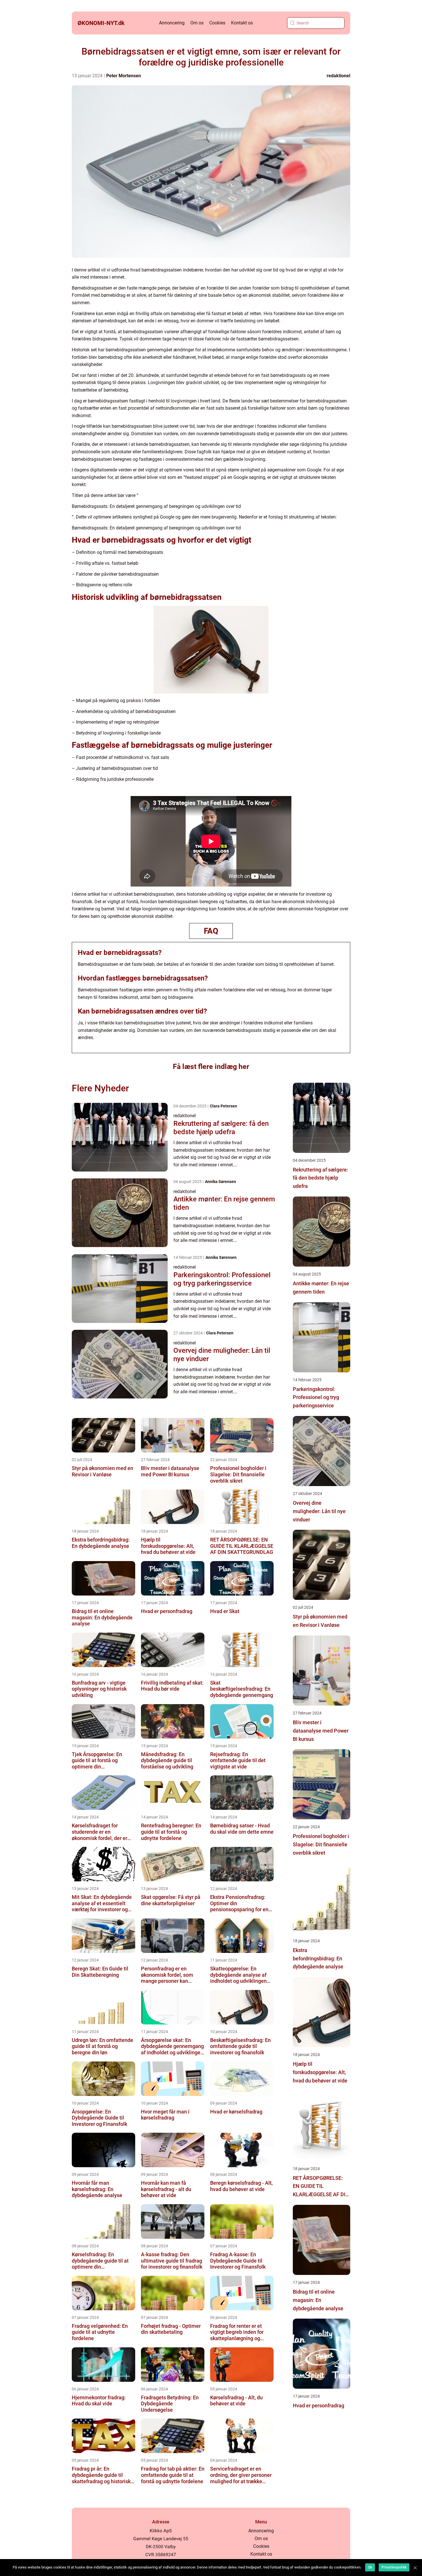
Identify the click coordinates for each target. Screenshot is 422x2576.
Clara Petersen (223, 1106)
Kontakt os (242, 23)
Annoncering (172, 23)
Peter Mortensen (124, 76)
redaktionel (338, 76)
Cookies (217, 23)
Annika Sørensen (220, 1182)
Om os (197, 23)
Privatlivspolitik (394, 2567)
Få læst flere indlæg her (211, 1067)
